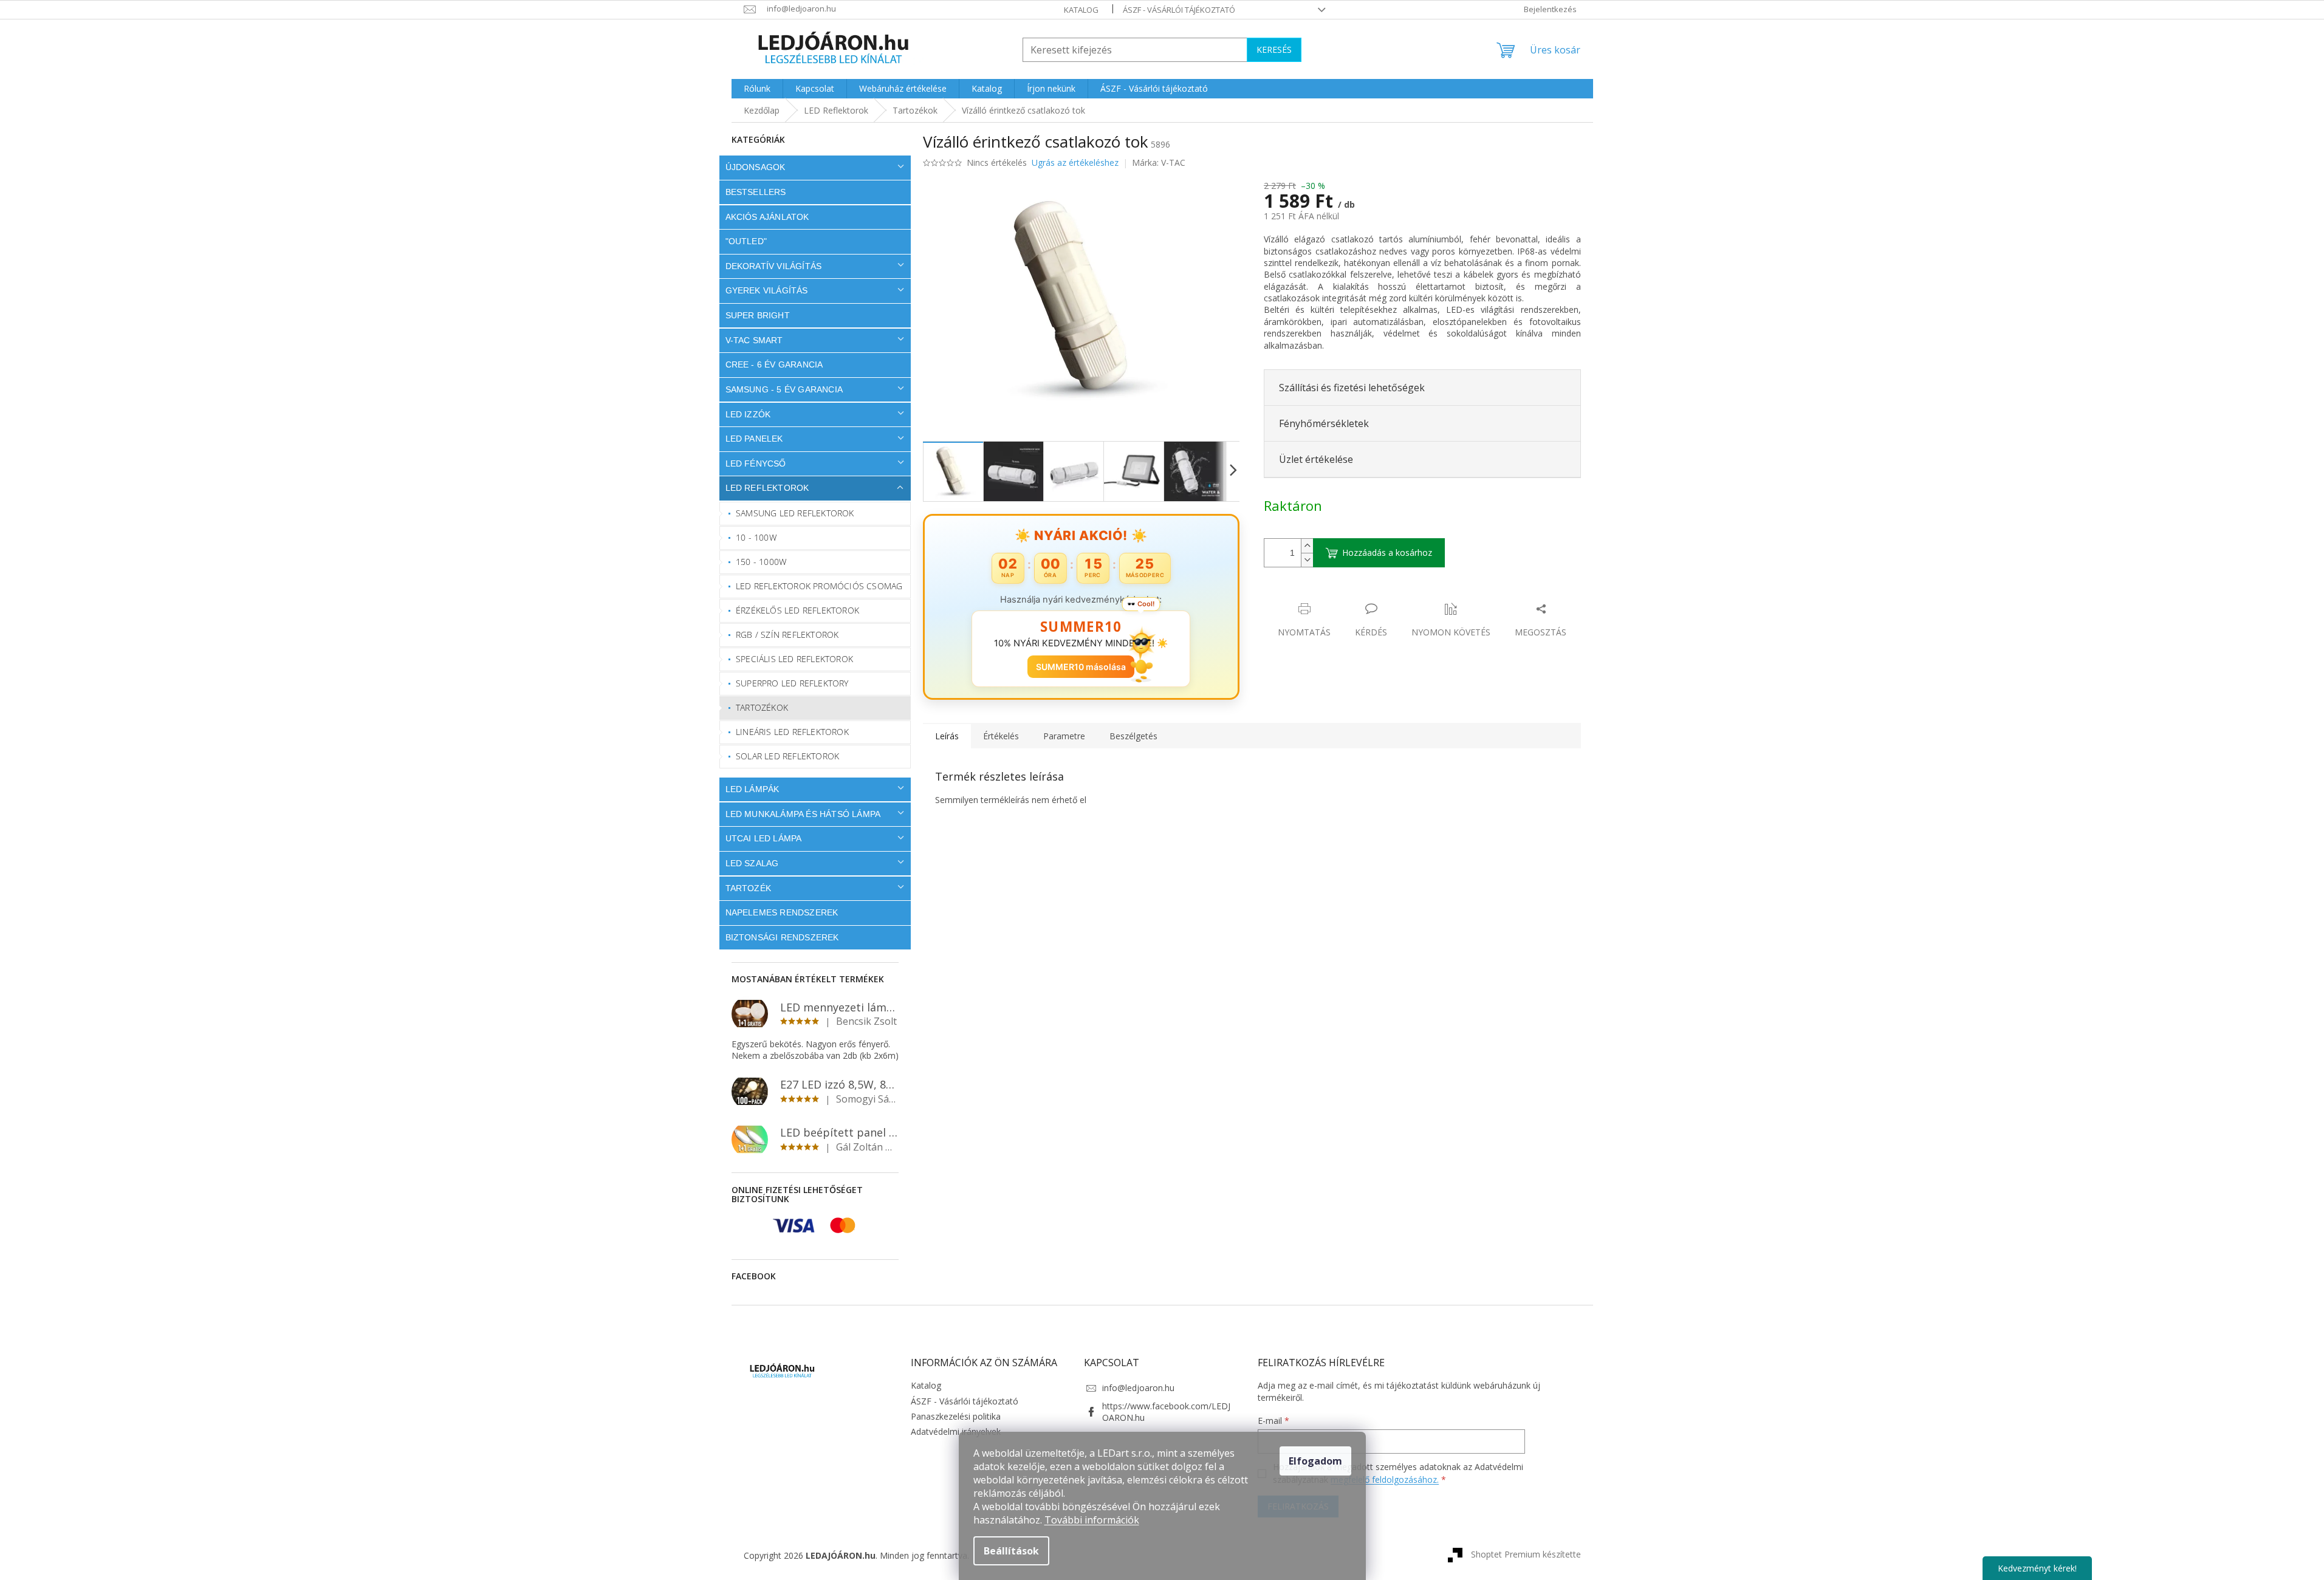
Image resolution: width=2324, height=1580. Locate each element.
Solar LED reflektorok (787, 756)
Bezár (1349, 596)
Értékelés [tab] (1001, 736)
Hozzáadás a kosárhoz (1387, 552)
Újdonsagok (756, 167)
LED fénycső (756, 463)
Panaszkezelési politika (956, 1416)
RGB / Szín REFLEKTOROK (787, 634)
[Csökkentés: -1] (1307, 560)
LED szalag (752, 863)
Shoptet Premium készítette (1526, 1554)
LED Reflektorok (767, 488)
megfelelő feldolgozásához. (1385, 1479)
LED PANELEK (754, 439)
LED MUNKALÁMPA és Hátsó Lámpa (803, 814)
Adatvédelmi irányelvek (956, 1431)
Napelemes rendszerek (782, 912)
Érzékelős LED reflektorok (797, 610)
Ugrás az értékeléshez (1075, 162)
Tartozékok (762, 707)
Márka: (1159, 162)
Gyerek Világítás (767, 290)
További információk (1092, 1520)
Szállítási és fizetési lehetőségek (1352, 388)
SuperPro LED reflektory (792, 683)
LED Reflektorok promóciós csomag (819, 586)
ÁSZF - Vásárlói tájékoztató (1179, 10)
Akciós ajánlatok (767, 217)
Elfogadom (1315, 1461)
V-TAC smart (754, 340)
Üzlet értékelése (1316, 459)
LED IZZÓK (748, 414)
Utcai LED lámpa (764, 838)
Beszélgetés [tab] (1133, 736)
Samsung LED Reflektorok (795, 513)
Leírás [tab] (947, 736)
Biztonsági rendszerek (782, 937)
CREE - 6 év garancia (774, 364)
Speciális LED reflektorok (794, 659)
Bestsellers (756, 192)
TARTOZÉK (749, 888)
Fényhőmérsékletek (1324, 423)
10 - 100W (756, 537)
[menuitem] (757, 89)
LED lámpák (752, 789)
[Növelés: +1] (1307, 546)
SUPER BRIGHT (758, 315)
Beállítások (1011, 1551)
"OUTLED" (746, 241)
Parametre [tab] (1064, 736)
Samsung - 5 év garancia (784, 389)
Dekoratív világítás (774, 266)
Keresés (1274, 50)
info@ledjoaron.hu (1138, 1388)
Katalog (1081, 10)
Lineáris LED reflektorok (792, 732)
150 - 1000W (761, 562)
